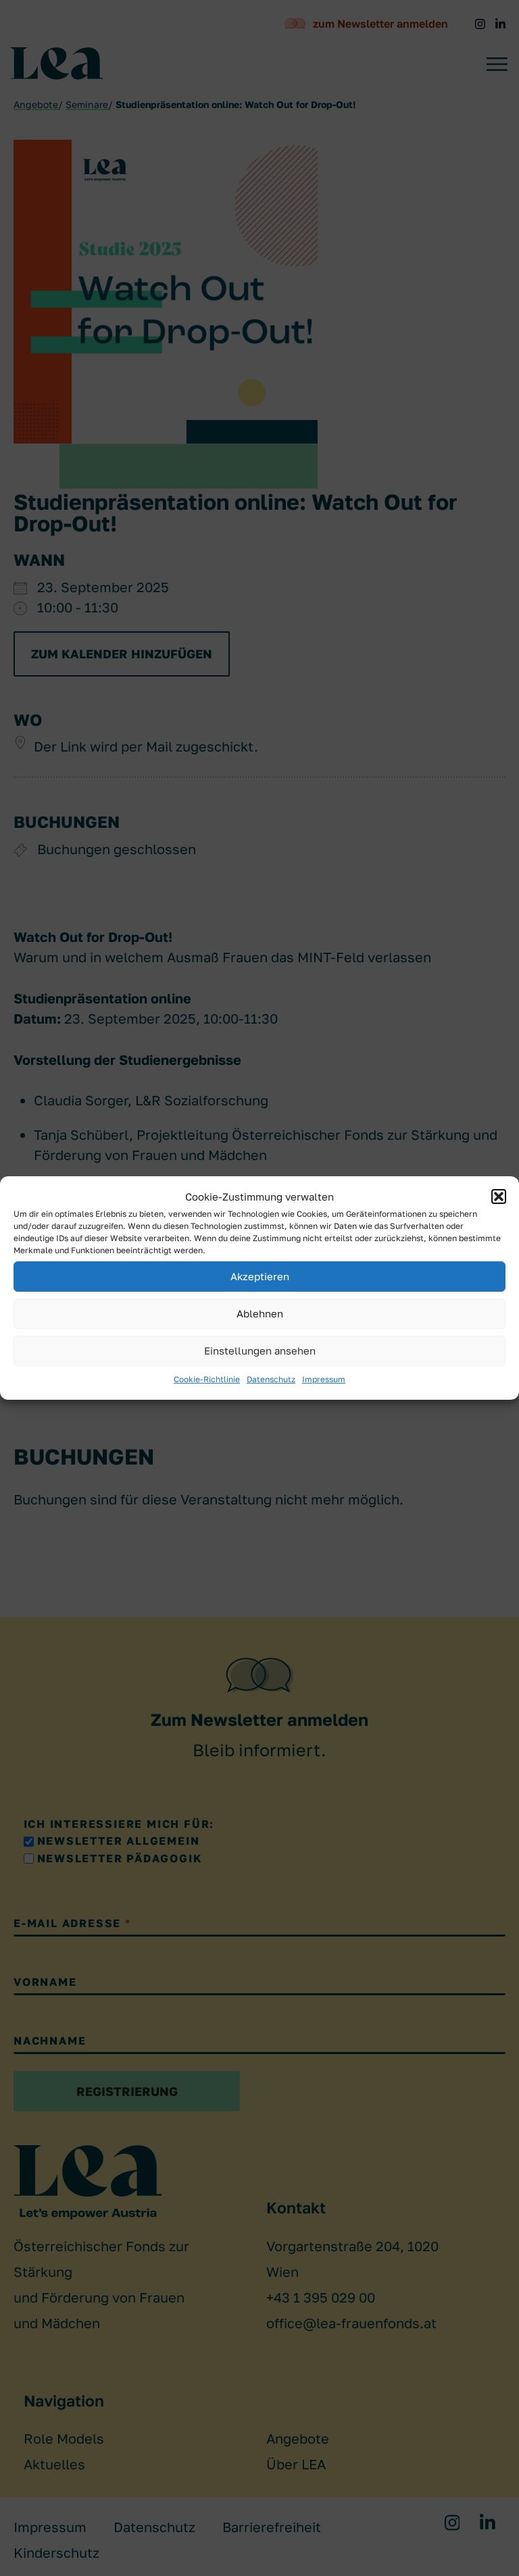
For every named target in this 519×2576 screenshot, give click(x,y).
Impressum (324, 1379)
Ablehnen (260, 1314)
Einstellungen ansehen (260, 1351)
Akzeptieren (260, 1277)
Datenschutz (271, 1379)
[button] (499, 1197)
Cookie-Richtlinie (207, 1379)
